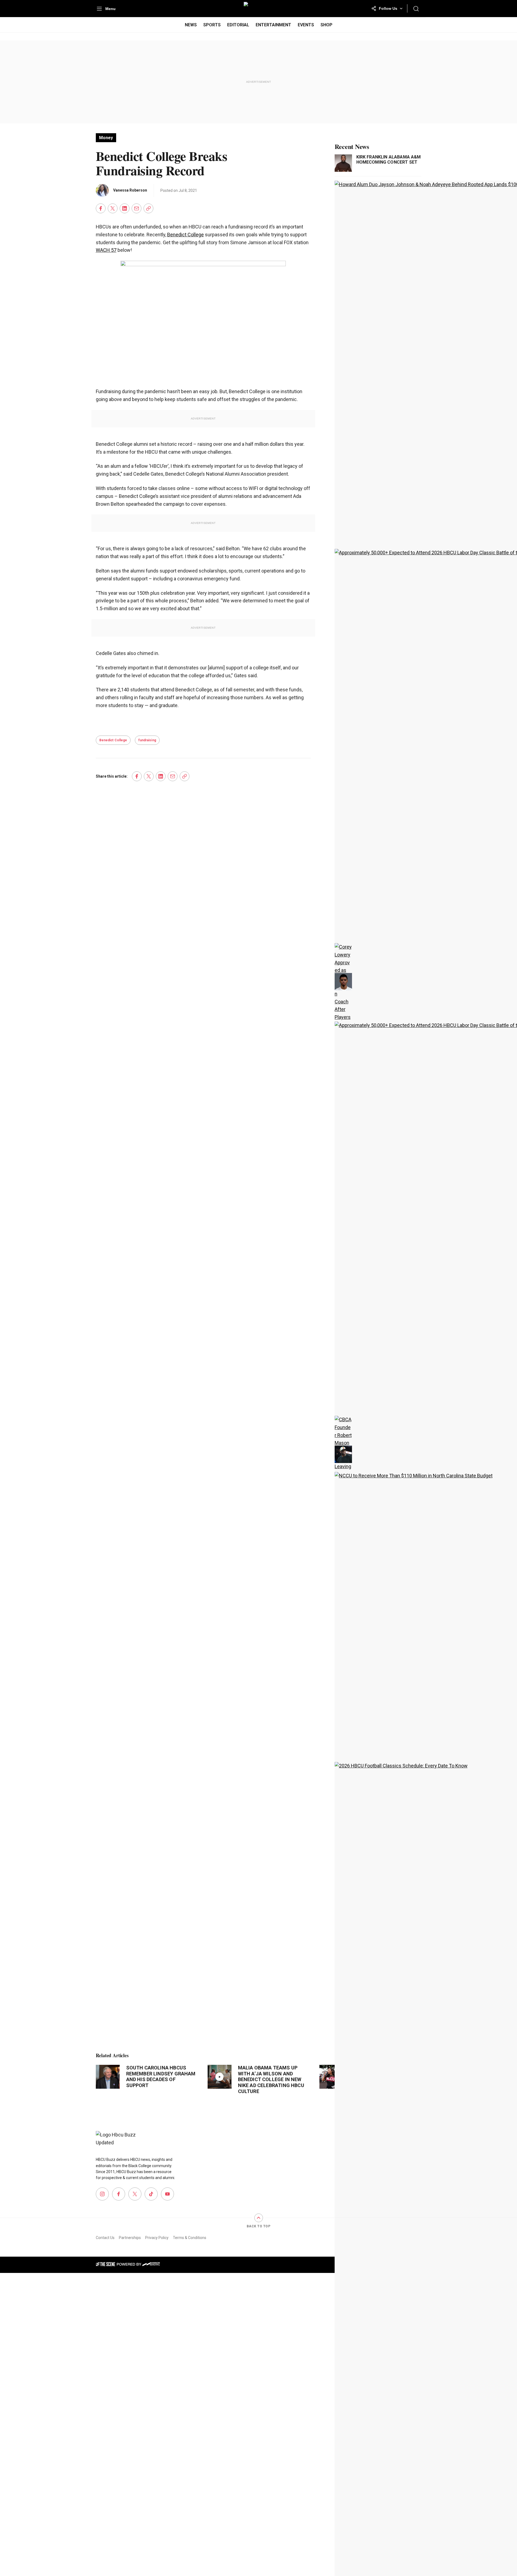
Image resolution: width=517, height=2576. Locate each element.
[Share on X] (113, 208)
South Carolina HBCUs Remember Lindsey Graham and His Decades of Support (161, 2076)
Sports (212, 25)
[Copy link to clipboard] (148, 208)
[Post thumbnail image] (108, 2077)
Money (106, 138)
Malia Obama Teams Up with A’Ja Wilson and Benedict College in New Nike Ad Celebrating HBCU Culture (271, 2079)
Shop (326, 25)
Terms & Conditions (190, 2238)
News (191, 25)
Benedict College (185, 235)
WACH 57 (106, 250)
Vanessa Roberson (130, 190)
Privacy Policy (157, 2238)
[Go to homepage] (116, 2141)
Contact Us (105, 2238)
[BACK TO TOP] (259, 2218)
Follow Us (388, 8)
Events (306, 25)
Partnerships (130, 2238)
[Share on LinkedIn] (125, 208)
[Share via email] (137, 208)
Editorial (238, 25)
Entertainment (273, 25)
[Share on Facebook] (101, 208)
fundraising (147, 740)
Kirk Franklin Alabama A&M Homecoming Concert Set (389, 160)
